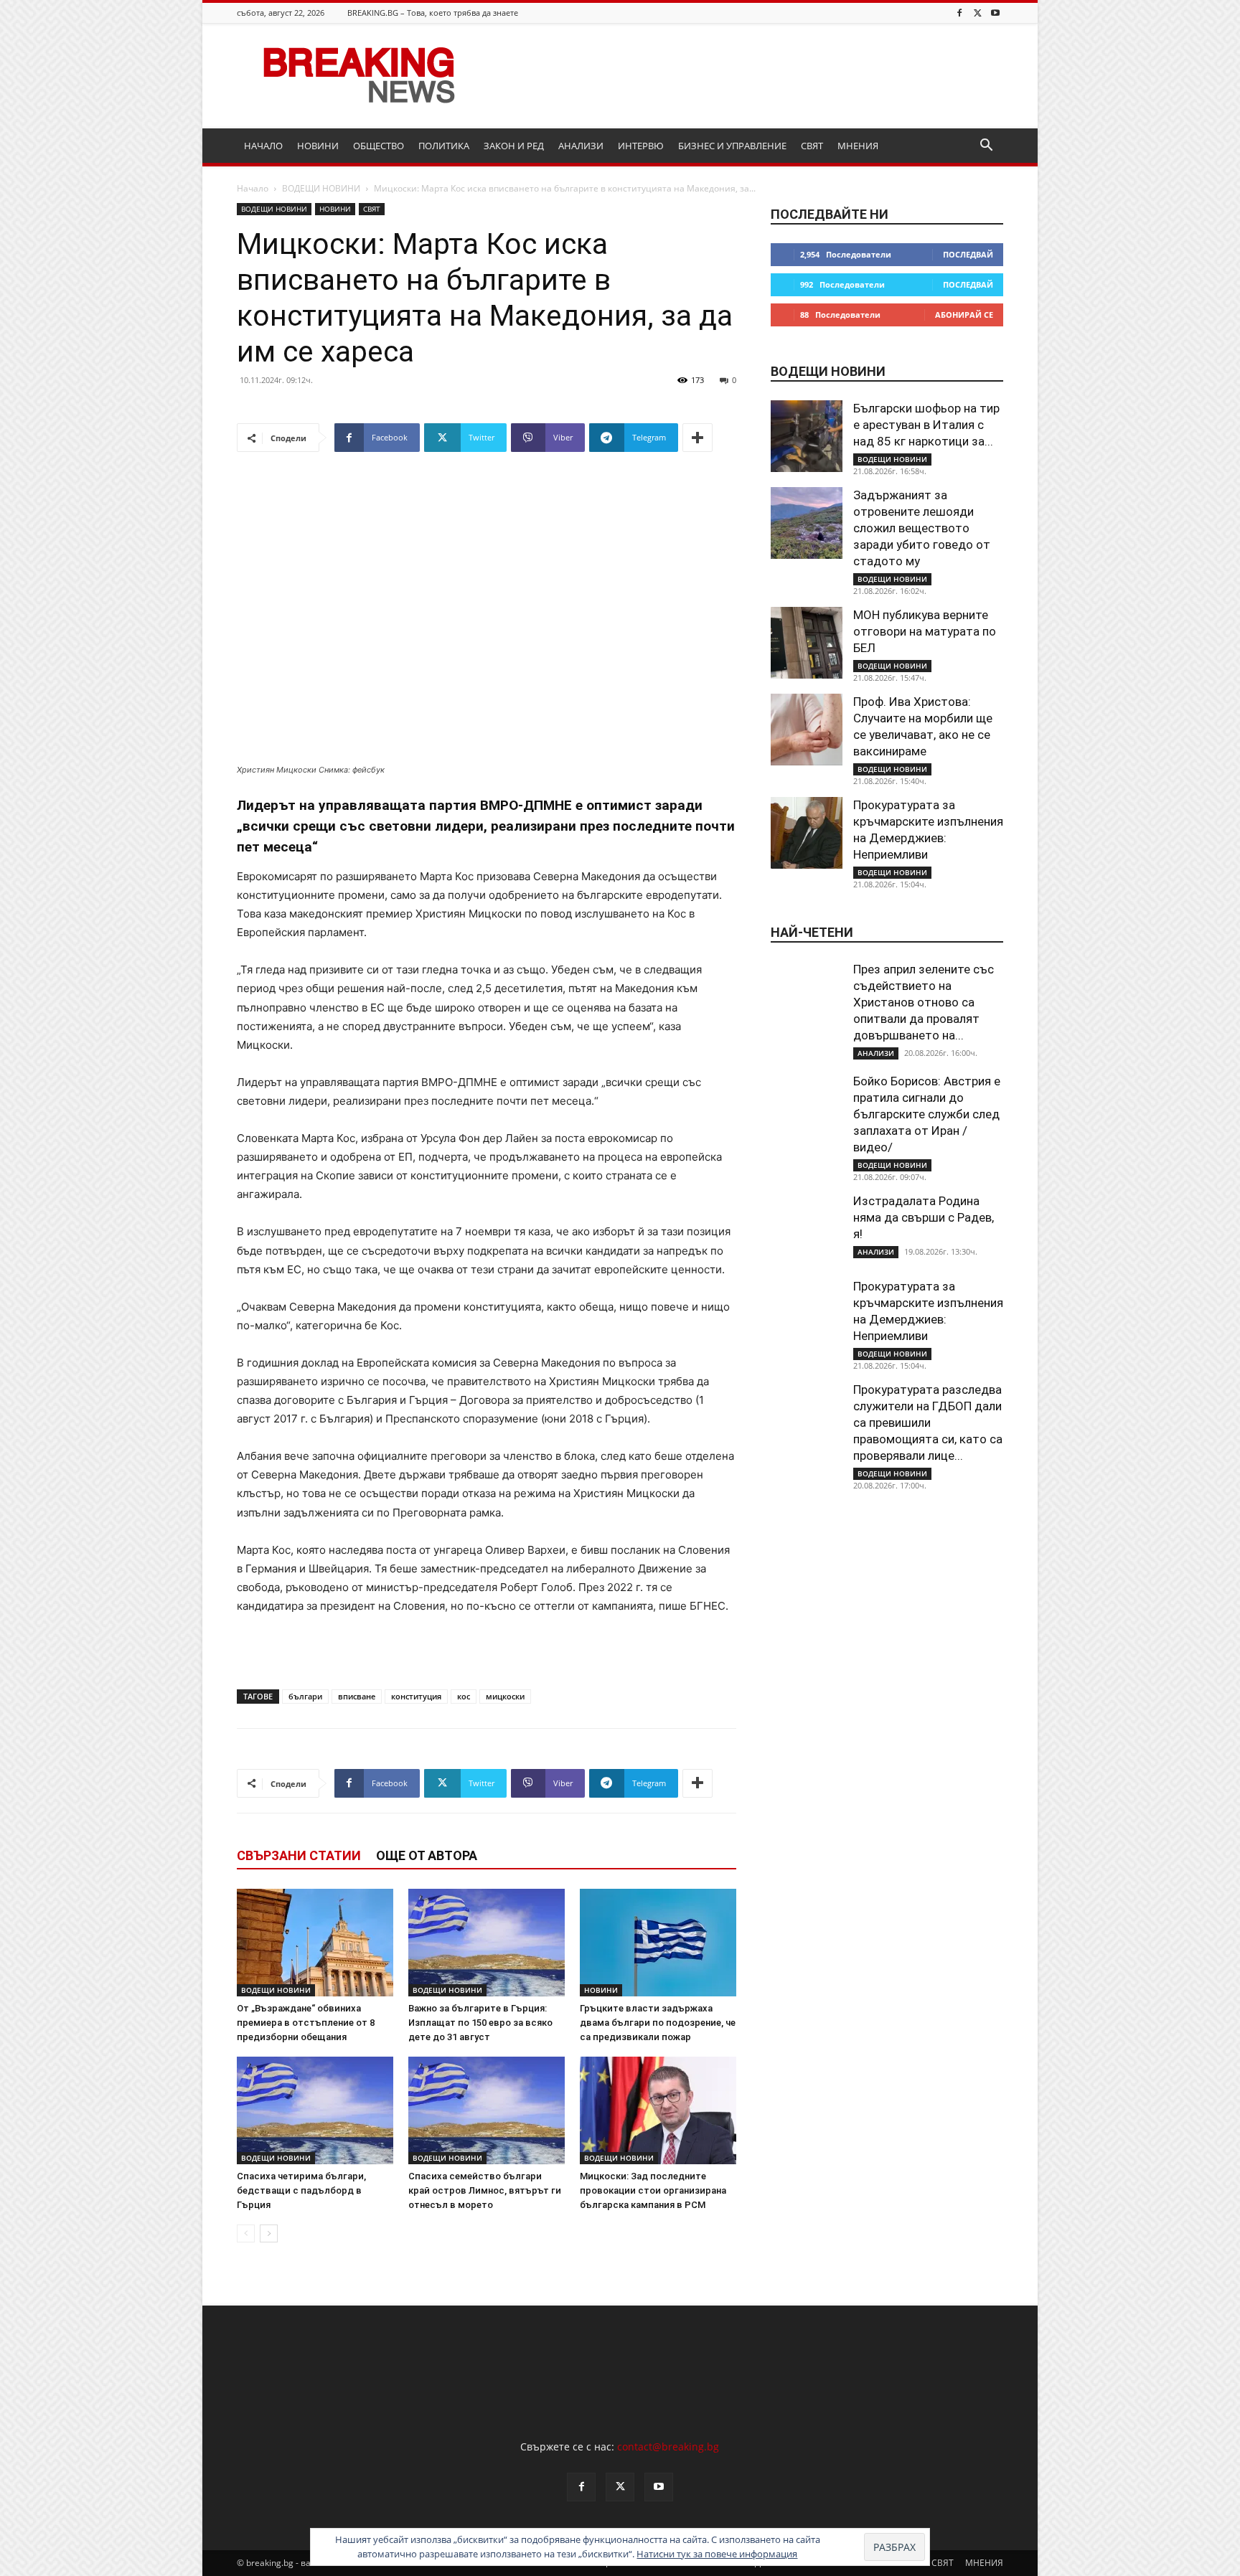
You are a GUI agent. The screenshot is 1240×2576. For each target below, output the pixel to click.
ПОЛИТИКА (444, 146)
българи (305, 1696)
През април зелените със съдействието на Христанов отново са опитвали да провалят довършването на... (924, 1002)
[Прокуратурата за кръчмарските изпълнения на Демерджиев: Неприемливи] (807, 833)
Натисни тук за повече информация (717, 2554)
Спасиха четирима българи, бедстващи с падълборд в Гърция (301, 2190)
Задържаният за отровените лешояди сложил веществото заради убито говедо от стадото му (922, 528)
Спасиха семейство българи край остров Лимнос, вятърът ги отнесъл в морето (485, 2190)
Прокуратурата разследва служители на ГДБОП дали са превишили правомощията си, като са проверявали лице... (928, 1423)
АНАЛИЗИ (581, 146)
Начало (253, 188)
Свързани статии (299, 1855)
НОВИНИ (318, 146)
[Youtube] (995, 13)
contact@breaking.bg (668, 2447)
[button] (986, 147)
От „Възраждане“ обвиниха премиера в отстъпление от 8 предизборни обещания (306, 2023)
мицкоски (505, 1696)
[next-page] (269, 2233)
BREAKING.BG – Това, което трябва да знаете (433, 13)
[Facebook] (959, 13)
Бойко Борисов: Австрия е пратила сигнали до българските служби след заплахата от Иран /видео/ (927, 1114)
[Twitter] (977, 13)
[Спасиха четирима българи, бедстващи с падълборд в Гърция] (315, 2110)
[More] (697, 438)
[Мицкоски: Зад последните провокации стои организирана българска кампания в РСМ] (658, 2110)
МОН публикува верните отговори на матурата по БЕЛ (925, 631)
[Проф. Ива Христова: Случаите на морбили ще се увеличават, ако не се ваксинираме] (807, 730)
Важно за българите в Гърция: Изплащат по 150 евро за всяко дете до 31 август (480, 2023)
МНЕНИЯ (858, 146)
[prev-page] (246, 2233)
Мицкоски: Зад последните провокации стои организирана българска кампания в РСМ (653, 2190)
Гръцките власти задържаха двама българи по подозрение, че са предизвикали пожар (658, 2023)
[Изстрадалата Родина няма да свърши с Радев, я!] (807, 1229)
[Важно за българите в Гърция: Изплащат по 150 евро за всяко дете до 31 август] (487, 1943)
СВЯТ (812, 146)
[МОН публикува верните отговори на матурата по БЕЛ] (807, 643)
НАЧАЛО (263, 146)
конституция (416, 1696)
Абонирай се (964, 315)
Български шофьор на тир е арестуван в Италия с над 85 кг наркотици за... (926, 425)
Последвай (968, 254)
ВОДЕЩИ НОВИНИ (321, 188)
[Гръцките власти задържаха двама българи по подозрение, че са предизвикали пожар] (658, 1943)
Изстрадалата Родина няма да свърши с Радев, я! (924, 1217)
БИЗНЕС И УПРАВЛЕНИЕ (732, 146)
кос (464, 1696)
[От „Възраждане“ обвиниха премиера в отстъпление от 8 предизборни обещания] (315, 1943)
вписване (357, 1696)
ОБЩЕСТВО (379, 146)
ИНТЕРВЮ (641, 146)
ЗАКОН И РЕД (514, 146)
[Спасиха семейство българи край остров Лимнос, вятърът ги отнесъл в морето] (487, 2110)
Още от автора (427, 1855)
